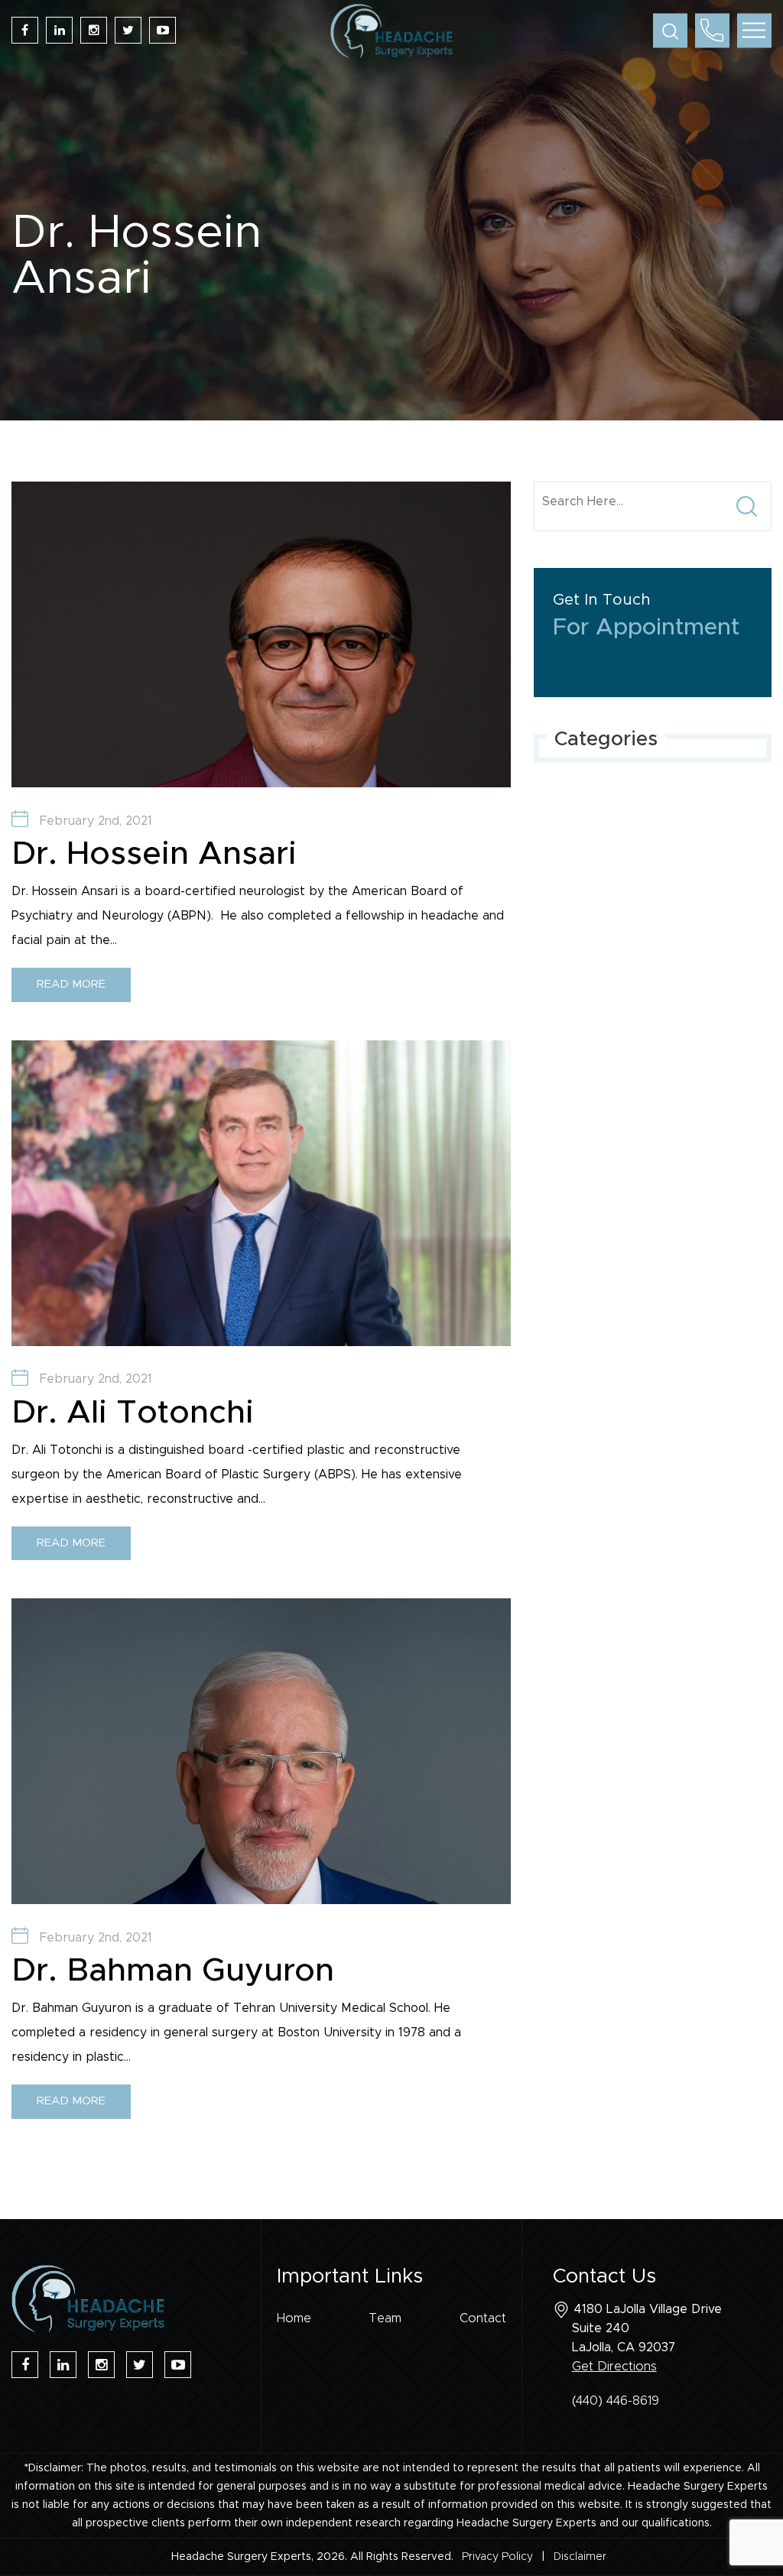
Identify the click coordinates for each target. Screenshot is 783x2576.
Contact (483, 2318)
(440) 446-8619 (616, 2401)
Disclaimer (580, 2557)
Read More (71, 984)
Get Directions (614, 2367)
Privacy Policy (497, 2557)
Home (294, 2318)
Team (385, 2318)
